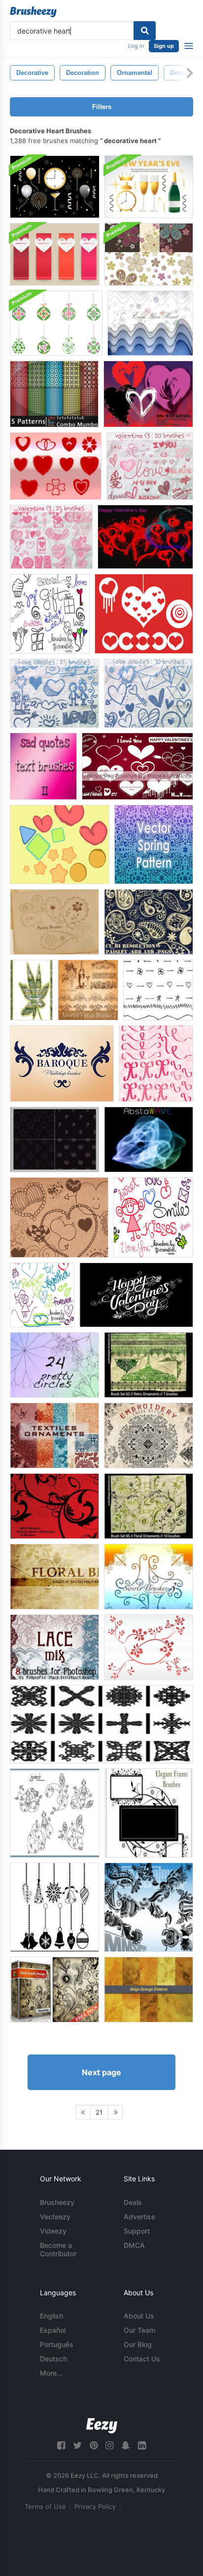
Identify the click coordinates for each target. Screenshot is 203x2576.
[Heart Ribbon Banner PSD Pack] (55, 254)
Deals (133, 2202)
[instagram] (109, 2445)
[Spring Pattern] (154, 844)
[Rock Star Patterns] (54, 1139)
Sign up (164, 46)
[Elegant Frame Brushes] (149, 1813)
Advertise (139, 2217)
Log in (136, 46)
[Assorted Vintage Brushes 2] (88, 990)
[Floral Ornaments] (149, 1506)
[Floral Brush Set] (54, 1577)
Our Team (139, 2330)
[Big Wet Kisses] (148, 394)
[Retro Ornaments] (149, 1365)
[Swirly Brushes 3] (149, 1577)
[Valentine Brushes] (51, 537)
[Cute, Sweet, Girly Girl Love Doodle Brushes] (50, 614)
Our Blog (138, 2344)
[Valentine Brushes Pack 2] (144, 614)
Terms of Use (45, 2506)
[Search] (145, 31)
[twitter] (77, 2445)
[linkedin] (142, 2445)
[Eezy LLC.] (102, 2426)
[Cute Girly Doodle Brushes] (153, 1217)
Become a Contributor (58, 2249)
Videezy (53, 2231)
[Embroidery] (149, 1436)
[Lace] (54, 1647)
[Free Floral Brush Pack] (54, 1990)
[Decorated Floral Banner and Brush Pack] (149, 254)
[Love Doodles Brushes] (54, 693)
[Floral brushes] (54, 1506)
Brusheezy (57, 2202)
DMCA (134, 2245)
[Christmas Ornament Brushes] (54, 1907)
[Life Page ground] (150, 323)
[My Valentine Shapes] (56, 466)
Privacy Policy (95, 2506)
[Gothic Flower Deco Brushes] (101, 1724)
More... (51, 2373)
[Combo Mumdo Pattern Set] (54, 394)
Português (57, 2344)
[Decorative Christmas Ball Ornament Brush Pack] (56, 323)
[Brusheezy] (33, 12)
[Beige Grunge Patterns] (149, 1990)
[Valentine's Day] (145, 537)
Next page (101, 2072)
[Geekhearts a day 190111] (59, 1217)
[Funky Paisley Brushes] (149, 922)
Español (53, 2330)
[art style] (31, 990)
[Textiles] (54, 1436)
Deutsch (53, 2359)
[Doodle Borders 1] (158, 990)
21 (99, 2112)
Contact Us (142, 2359)
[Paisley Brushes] (54, 922)
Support (137, 2231)
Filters (102, 107)
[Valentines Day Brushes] (137, 766)
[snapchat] (126, 2445)
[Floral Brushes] (149, 1647)
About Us (139, 2316)
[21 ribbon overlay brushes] (156, 1064)
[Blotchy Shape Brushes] (60, 844)
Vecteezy (55, 2217)
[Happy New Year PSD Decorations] (55, 187)
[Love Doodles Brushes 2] (149, 693)
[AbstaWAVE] (149, 1139)
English (51, 2316)
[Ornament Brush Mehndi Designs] (149, 1907)
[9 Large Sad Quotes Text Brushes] (43, 766)
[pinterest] (94, 2445)
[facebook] (61, 2445)
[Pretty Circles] (54, 1365)
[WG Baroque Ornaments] (62, 1064)
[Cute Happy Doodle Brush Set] (42, 1295)
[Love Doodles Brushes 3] (150, 466)
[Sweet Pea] (55, 1813)
